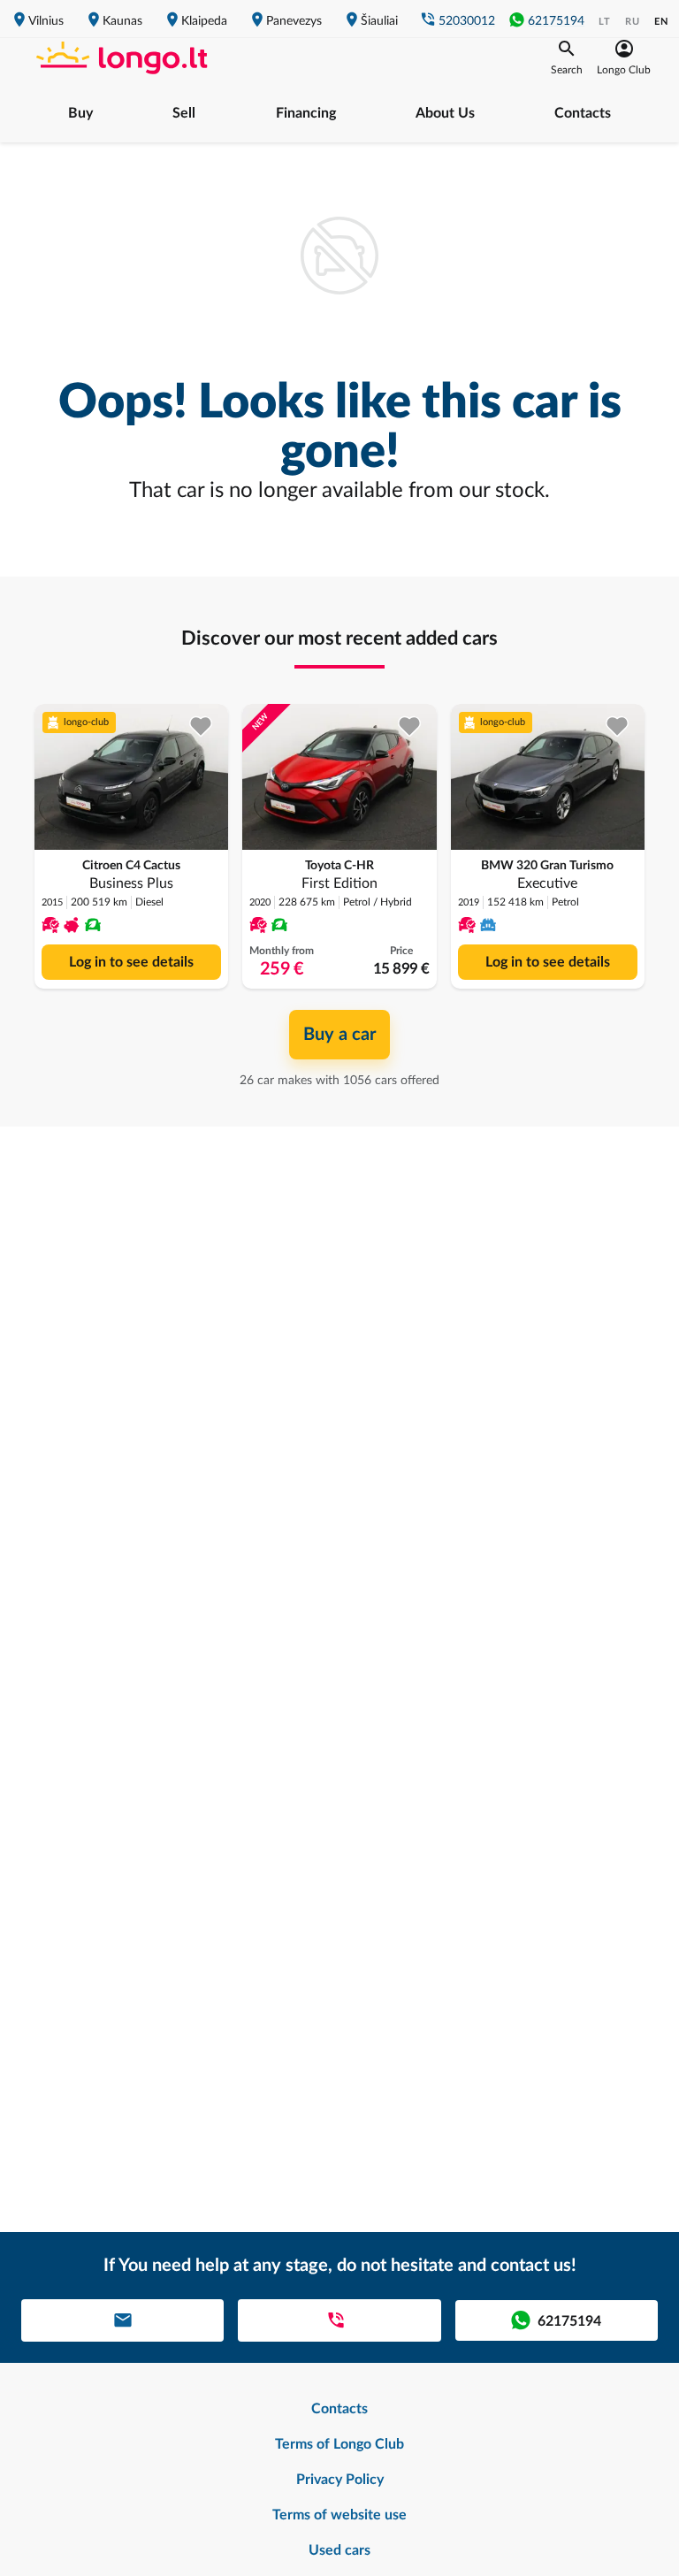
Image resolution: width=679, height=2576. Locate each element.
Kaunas (122, 21)
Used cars (339, 2550)
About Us (445, 113)
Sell (184, 113)
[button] (567, 57)
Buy (80, 113)
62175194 (556, 21)
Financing (306, 113)
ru (633, 22)
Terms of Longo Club (339, 2444)
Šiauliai (379, 21)
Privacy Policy (340, 2480)
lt (605, 22)
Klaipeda (204, 21)
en (661, 22)
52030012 (467, 21)
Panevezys (294, 21)
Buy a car (339, 1035)
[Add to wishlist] (201, 726)
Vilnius (46, 21)
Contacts (583, 113)
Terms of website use (339, 2515)
